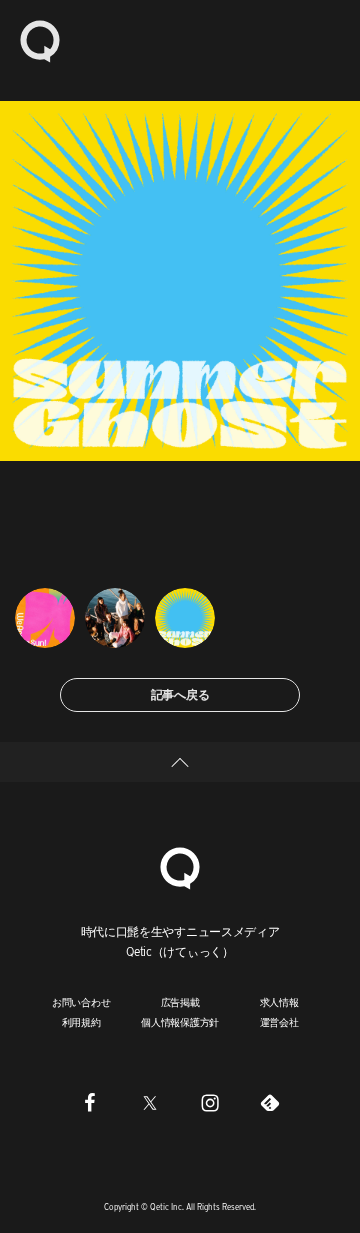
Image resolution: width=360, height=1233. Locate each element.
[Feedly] (270, 1103)
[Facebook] (90, 1103)
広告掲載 (180, 1002)
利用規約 (81, 1022)
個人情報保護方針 (180, 1022)
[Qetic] (40, 40)
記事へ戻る (180, 694)
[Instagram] (210, 1103)
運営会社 (279, 1022)
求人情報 (279, 1002)
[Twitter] (150, 1103)
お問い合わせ (81, 1002)
